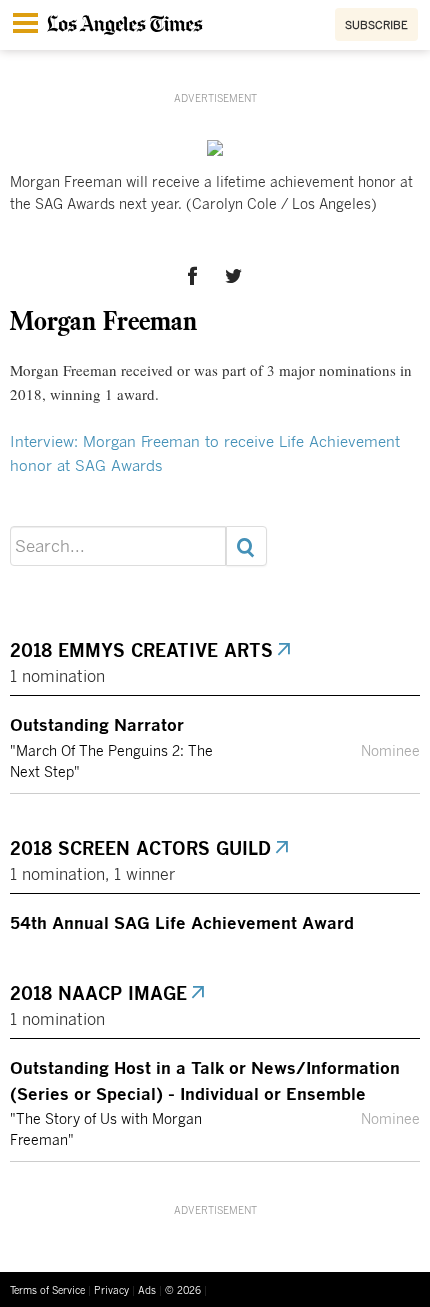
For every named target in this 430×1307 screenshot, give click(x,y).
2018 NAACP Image (100, 993)
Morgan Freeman (103, 320)
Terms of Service (47, 1290)
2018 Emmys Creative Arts (143, 650)
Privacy (111, 1290)
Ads (147, 1290)
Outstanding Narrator (97, 724)
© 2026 (183, 1290)
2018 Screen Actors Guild (142, 848)
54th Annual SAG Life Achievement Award (182, 922)
